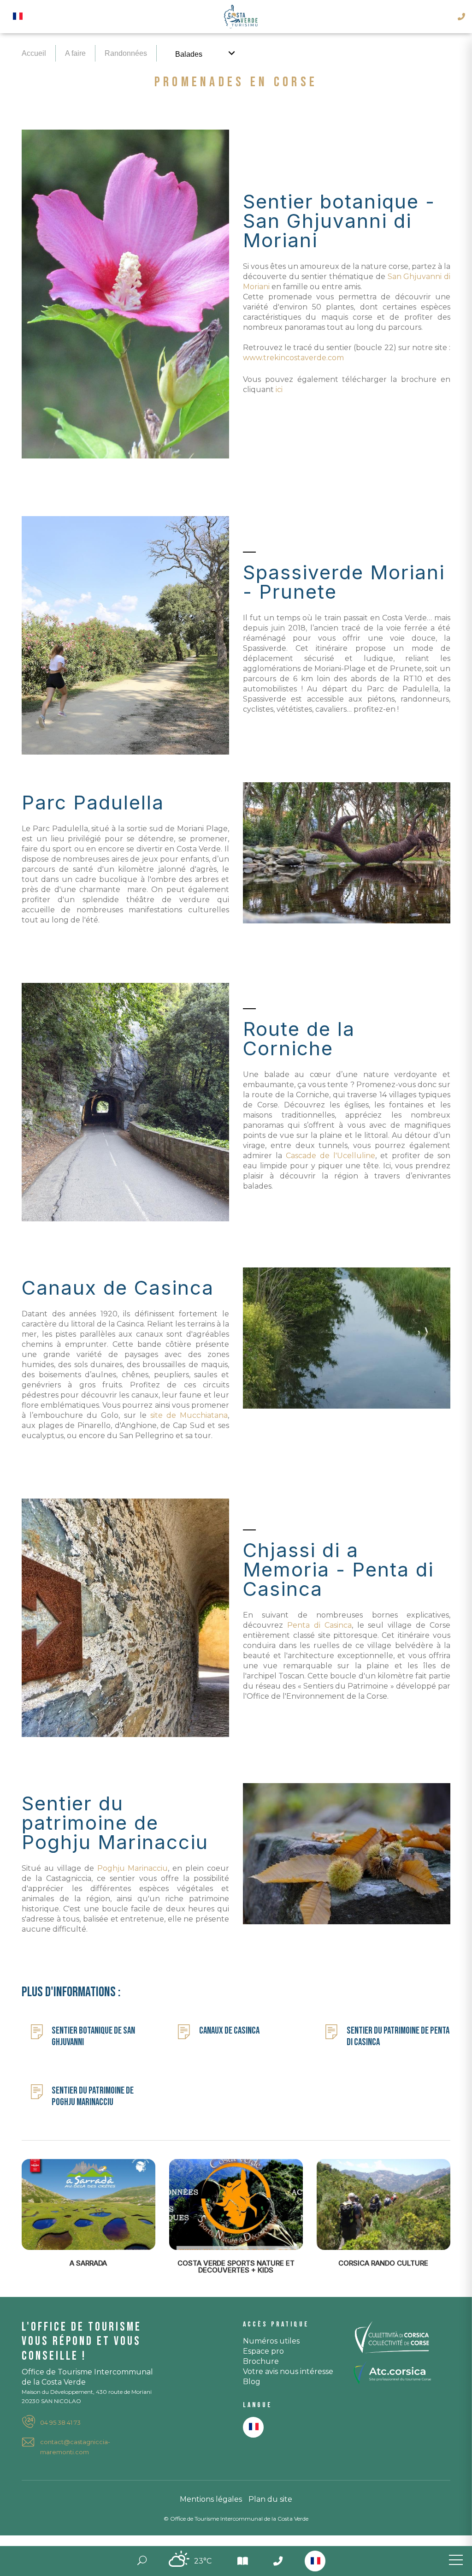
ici (279, 390)
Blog (252, 2382)
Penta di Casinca (319, 1625)
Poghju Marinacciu (133, 1868)
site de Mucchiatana (189, 1415)
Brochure (261, 2361)
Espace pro (263, 2351)
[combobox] (315, 2561)
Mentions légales (211, 2499)
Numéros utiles (271, 2341)
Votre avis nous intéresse (288, 2371)
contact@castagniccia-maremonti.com (75, 2447)
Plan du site (270, 2499)
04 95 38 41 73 (60, 2422)
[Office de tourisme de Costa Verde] (241, 17)
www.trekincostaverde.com (293, 358)
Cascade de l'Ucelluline (330, 1156)
